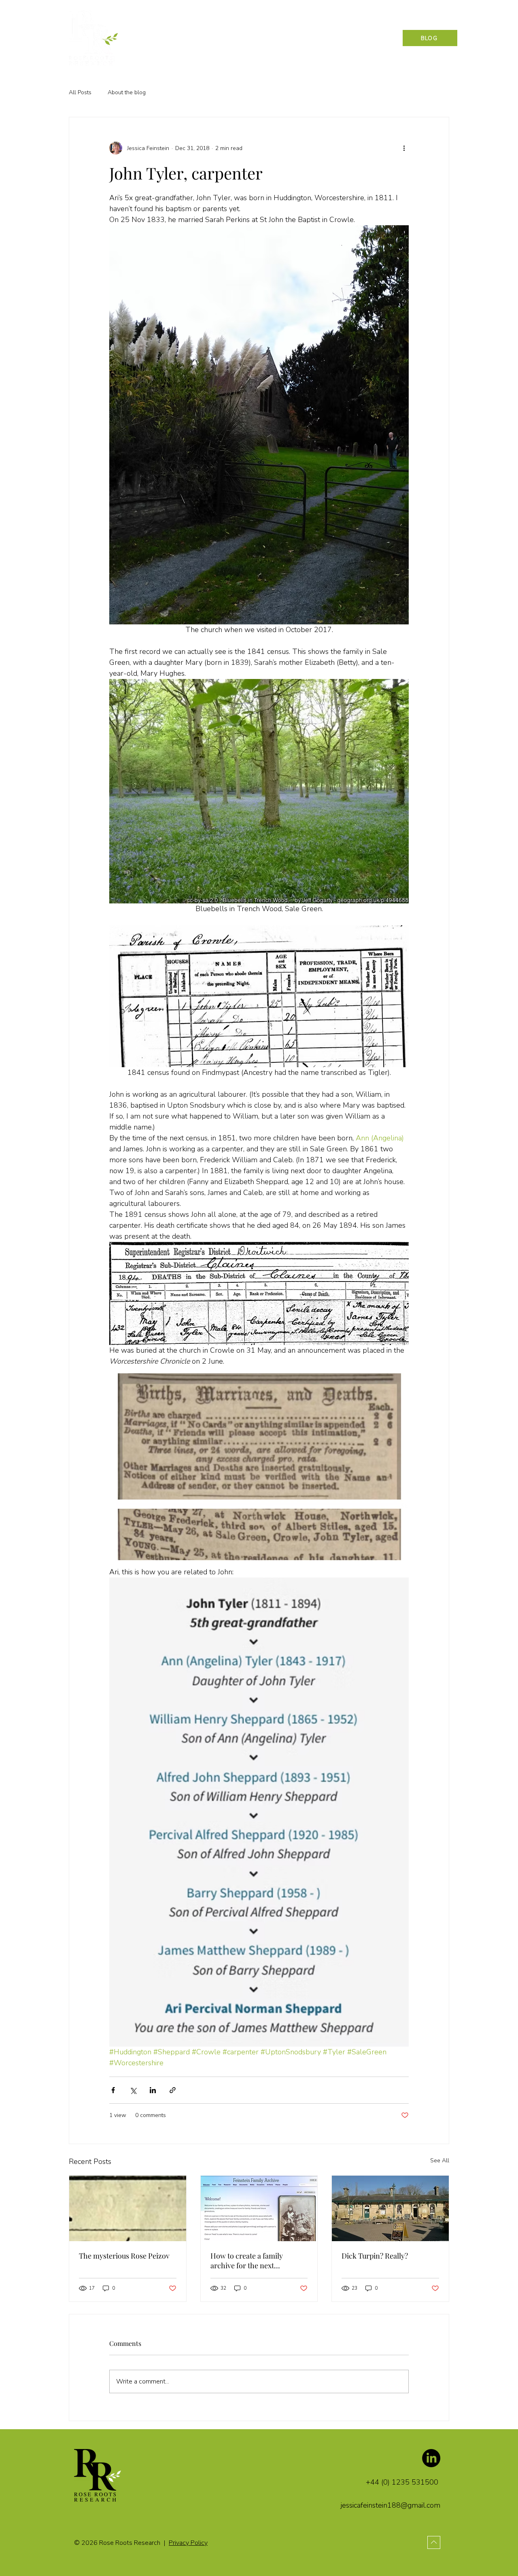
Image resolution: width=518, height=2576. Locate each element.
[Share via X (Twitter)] (133, 2090)
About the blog (127, 92)
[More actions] (404, 148)
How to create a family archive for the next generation (247, 2261)
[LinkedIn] (431, 2458)
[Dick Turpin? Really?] (390, 2208)
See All (440, 2160)
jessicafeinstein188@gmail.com (391, 2505)
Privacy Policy (188, 2543)
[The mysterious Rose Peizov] (128, 2208)
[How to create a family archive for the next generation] (259, 2208)
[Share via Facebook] (113, 2090)
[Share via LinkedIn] (153, 2090)
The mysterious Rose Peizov (124, 2256)
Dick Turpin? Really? (375, 2256)
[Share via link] (173, 2090)
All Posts (80, 92)
